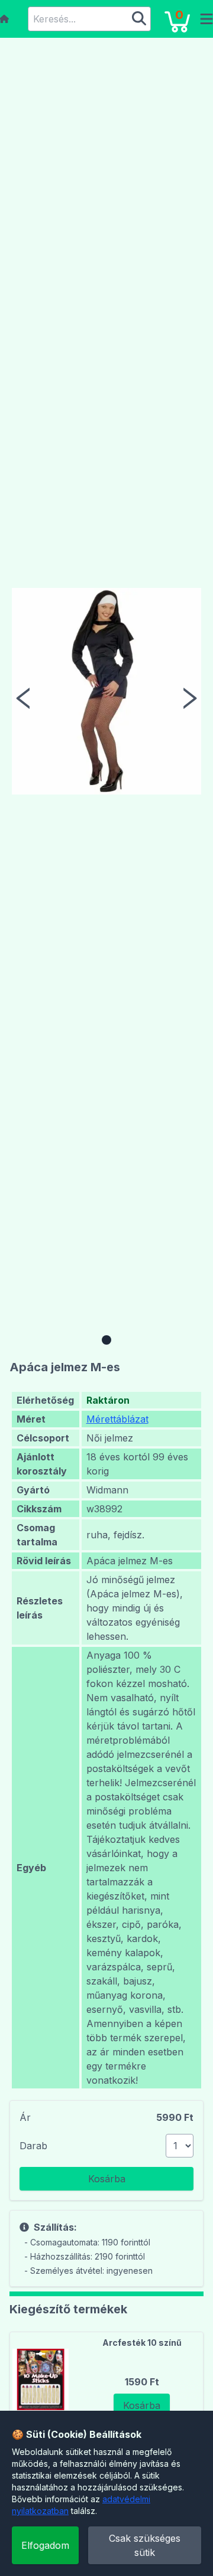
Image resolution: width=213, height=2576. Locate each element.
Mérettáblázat (117, 1419)
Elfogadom (45, 2545)
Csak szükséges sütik (145, 2545)
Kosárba (107, 2179)
